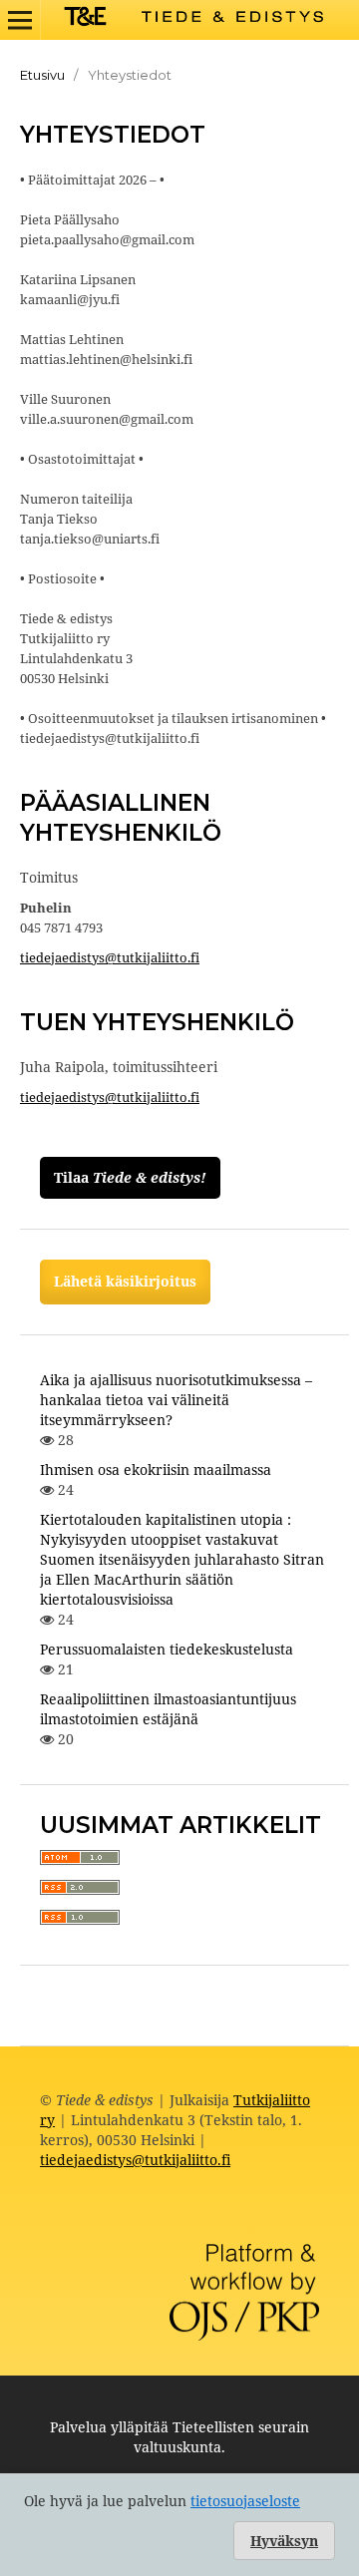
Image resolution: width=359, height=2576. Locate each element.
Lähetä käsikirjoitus (125, 1281)
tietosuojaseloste (245, 2501)
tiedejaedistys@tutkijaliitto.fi (110, 957)
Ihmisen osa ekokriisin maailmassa (156, 1470)
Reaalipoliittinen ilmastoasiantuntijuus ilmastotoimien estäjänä (168, 1709)
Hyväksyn (284, 2541)
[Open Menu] (20, 20)
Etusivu (42, 75)
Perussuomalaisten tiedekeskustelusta (167, 1649)
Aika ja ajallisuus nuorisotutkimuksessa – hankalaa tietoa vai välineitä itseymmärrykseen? (176, 1400)
